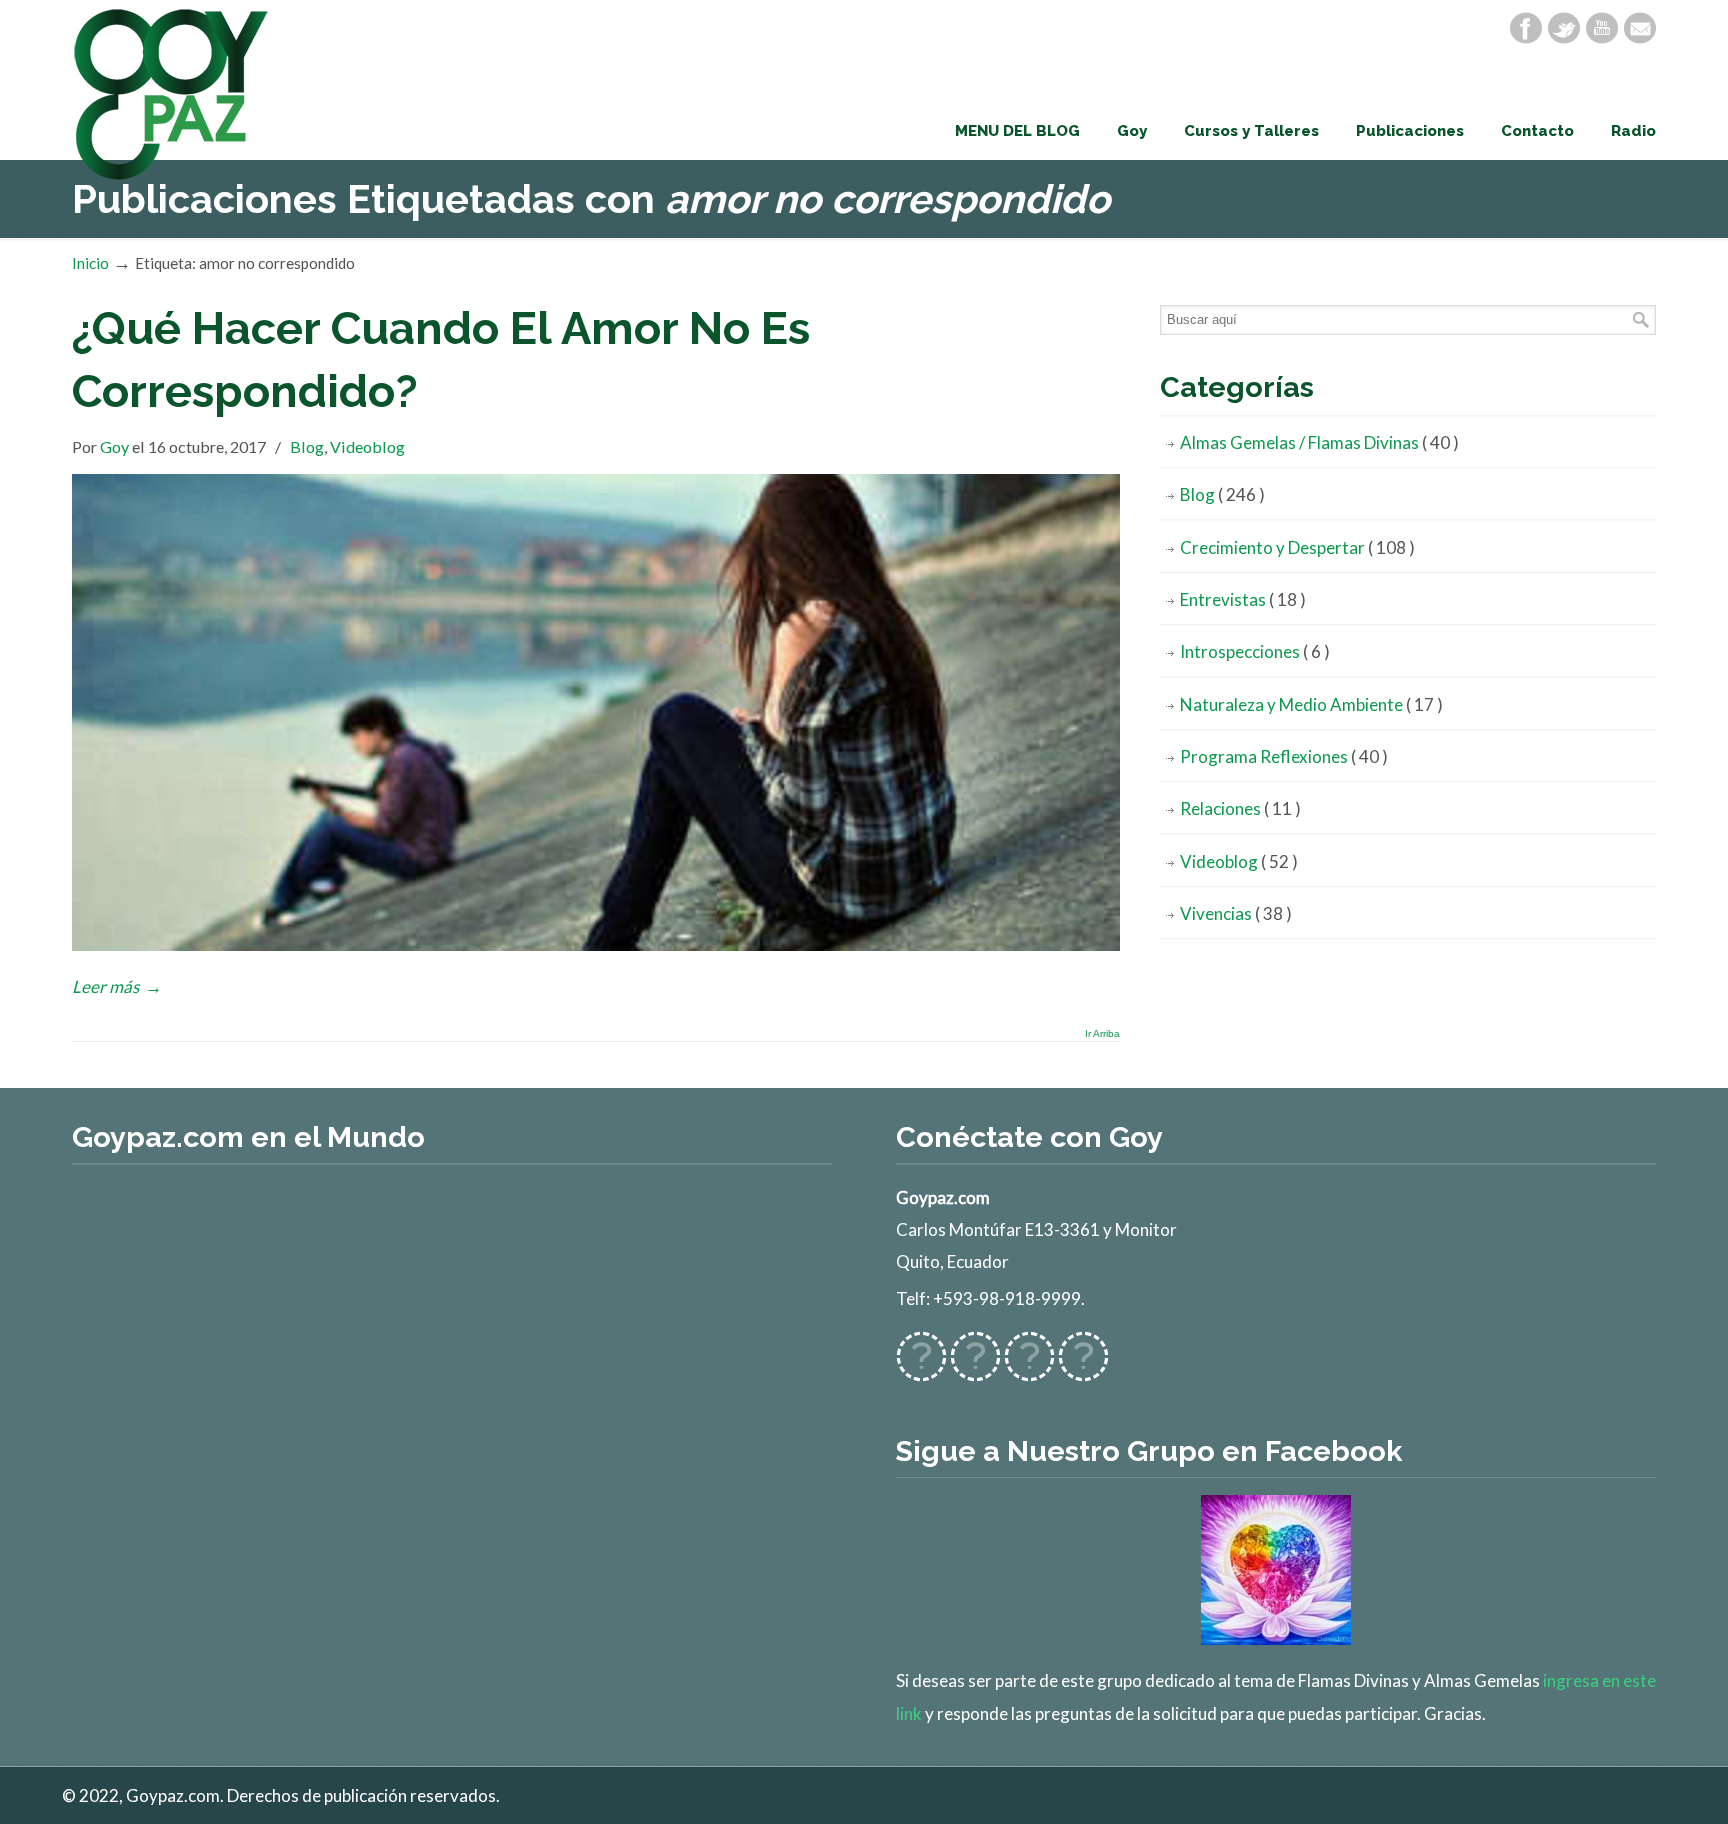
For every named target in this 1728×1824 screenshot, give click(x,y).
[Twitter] (1564, 28)
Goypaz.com (172, 94)
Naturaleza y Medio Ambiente (1311, 704)
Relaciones (1240, 808)
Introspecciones (1255, 651)
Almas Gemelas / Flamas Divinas (1319, 442)
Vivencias (1236, 913)
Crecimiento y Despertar (1297, 547)
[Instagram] (1029, 1368)
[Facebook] (1526, 28)
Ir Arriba (1102, 1034)
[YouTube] (1602, 28)
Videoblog (367, 446)
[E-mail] (1640, 28)
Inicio (90, 263)
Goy (114, 446)
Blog (307, 446)
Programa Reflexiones (1284, 756)
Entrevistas (1243, 599)
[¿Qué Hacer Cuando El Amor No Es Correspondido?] (596, 944)
